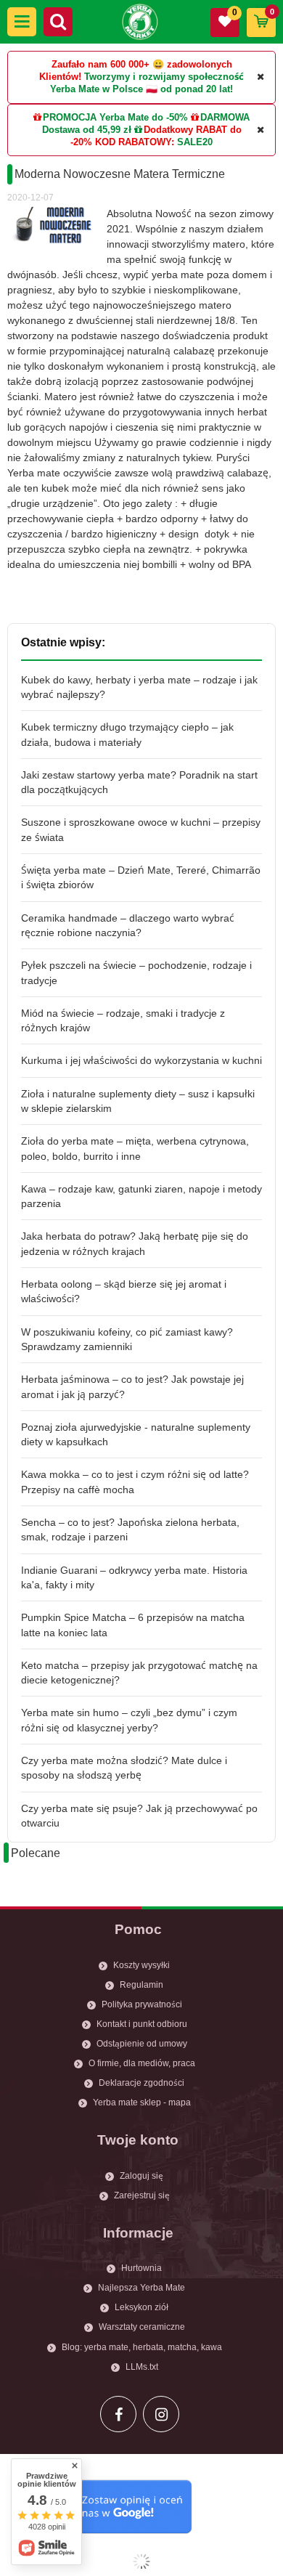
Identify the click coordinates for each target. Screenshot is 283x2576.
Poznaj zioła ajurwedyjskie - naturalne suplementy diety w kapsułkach (136, 1434)
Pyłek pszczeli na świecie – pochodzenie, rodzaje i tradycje (136, 972)
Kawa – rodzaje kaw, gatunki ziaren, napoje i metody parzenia (141, 1196)
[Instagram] (161, 2414)
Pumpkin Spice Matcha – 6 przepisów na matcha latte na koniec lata (133, 1625)
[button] (22, 22)
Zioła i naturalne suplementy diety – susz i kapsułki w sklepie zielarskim (138, 1101)
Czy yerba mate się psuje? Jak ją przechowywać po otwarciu (139, 1816)
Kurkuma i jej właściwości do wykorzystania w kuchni (141, 1060)
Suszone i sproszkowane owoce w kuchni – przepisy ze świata (141, 829)
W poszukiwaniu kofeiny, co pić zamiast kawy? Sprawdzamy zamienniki (127, 1339)
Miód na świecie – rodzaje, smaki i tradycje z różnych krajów (123, 1020)
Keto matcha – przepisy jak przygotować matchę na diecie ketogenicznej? (139, 1673)
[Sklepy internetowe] (141, 2561)
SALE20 (195, 142)
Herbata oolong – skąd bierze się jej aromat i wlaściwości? (124, 1291)
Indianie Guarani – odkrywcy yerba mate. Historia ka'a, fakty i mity (134, 1577)
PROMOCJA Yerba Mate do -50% (115, 117)
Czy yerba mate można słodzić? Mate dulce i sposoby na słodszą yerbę (124, 1768)
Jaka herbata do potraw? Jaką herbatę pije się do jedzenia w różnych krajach (135, 1243)
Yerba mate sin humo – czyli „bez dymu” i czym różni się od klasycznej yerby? (129, 1720)
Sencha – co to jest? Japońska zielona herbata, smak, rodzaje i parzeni (130, 1529)
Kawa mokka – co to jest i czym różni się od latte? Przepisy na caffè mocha (135, 1482)
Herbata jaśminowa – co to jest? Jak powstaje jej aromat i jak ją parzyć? (132, 1386)
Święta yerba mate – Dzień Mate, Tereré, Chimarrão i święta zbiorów (141, 877)
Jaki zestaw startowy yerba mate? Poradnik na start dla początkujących (139, 782)
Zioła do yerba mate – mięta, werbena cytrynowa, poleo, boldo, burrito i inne (135, 1148)
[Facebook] (118, 2414)
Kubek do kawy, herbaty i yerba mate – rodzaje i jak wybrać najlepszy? (139, 687)
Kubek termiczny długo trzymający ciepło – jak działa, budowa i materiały (127, 734)
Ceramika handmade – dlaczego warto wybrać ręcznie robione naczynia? (128, 925)
